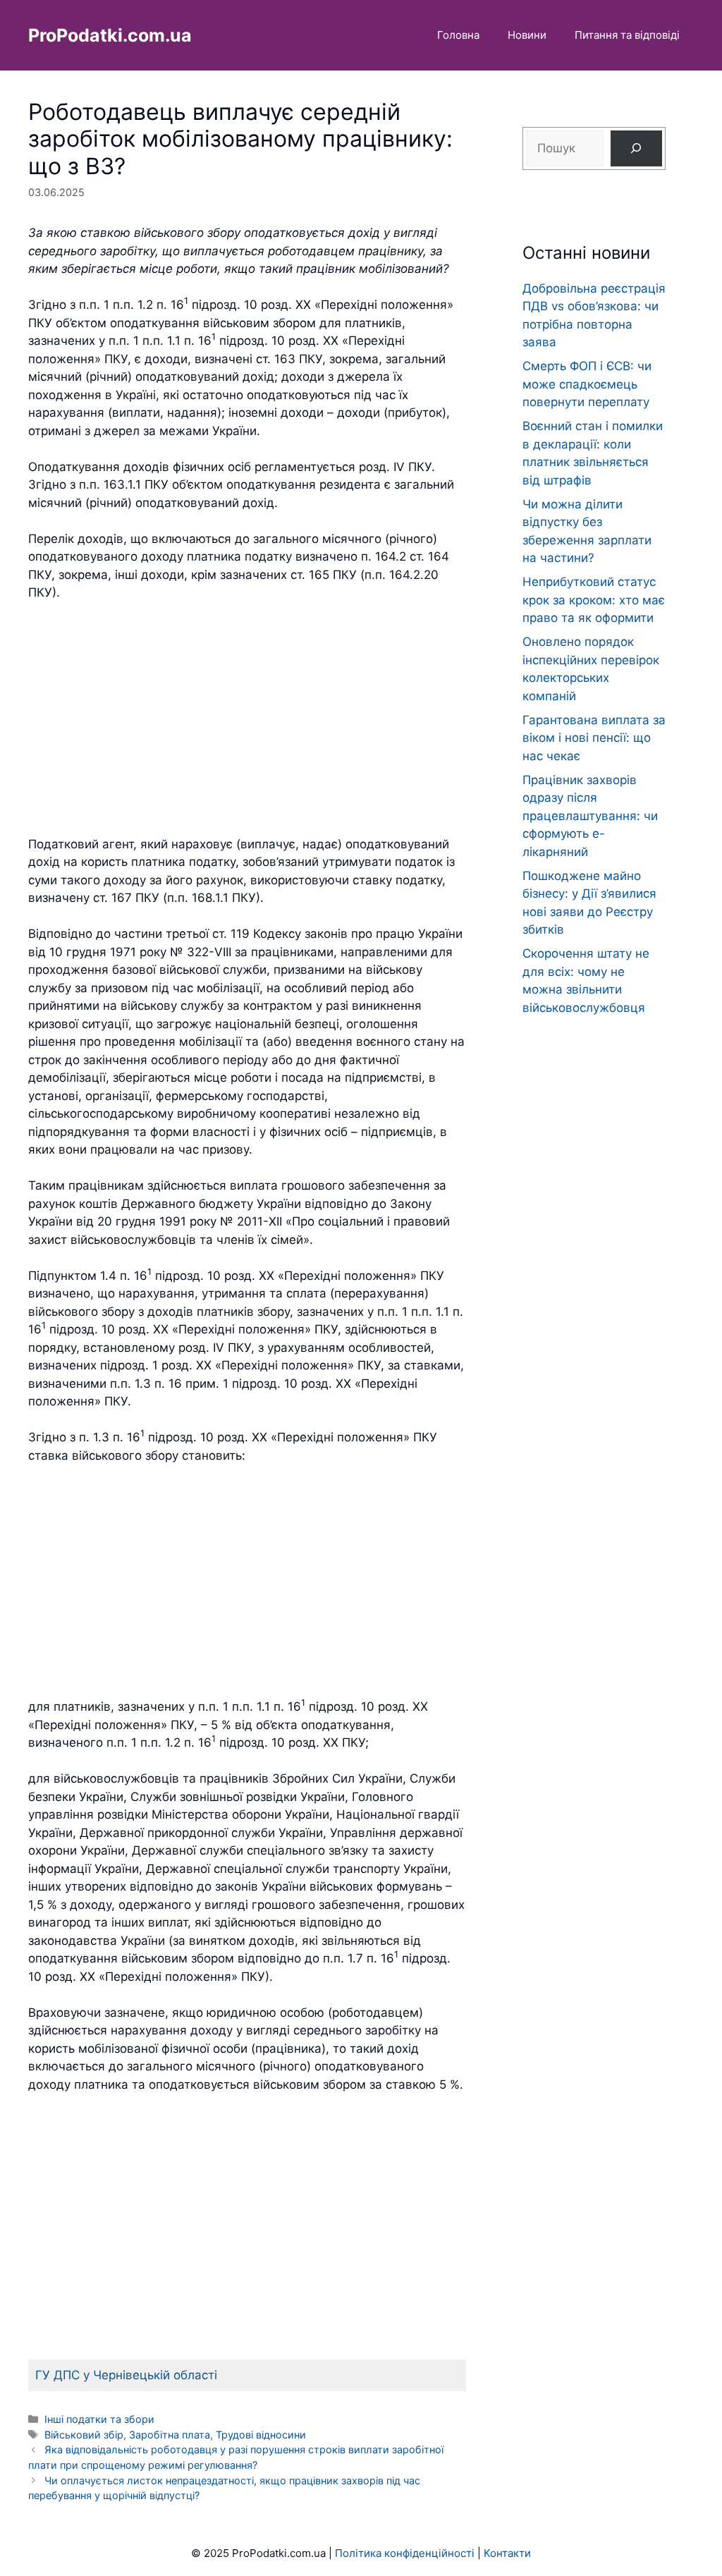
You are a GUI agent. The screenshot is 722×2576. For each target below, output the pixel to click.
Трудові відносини (261, 2435)
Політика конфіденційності (405, 2553)
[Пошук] (636, 148)
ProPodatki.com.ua (110, 35)
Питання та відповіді (627, 35)
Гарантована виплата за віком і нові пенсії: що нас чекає (594, 738)
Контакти (507, 2553)
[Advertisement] (247, 719)
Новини (527, 35)
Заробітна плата (170, 2435)
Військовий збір (84, 2435)
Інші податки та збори (99, 2419)
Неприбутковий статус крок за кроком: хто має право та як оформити (594, 600)
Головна (458, 35)
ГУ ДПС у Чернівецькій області (126, 2375)
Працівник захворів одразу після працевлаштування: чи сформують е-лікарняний (590, 816)
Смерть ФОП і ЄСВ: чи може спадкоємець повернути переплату (587, 384)
